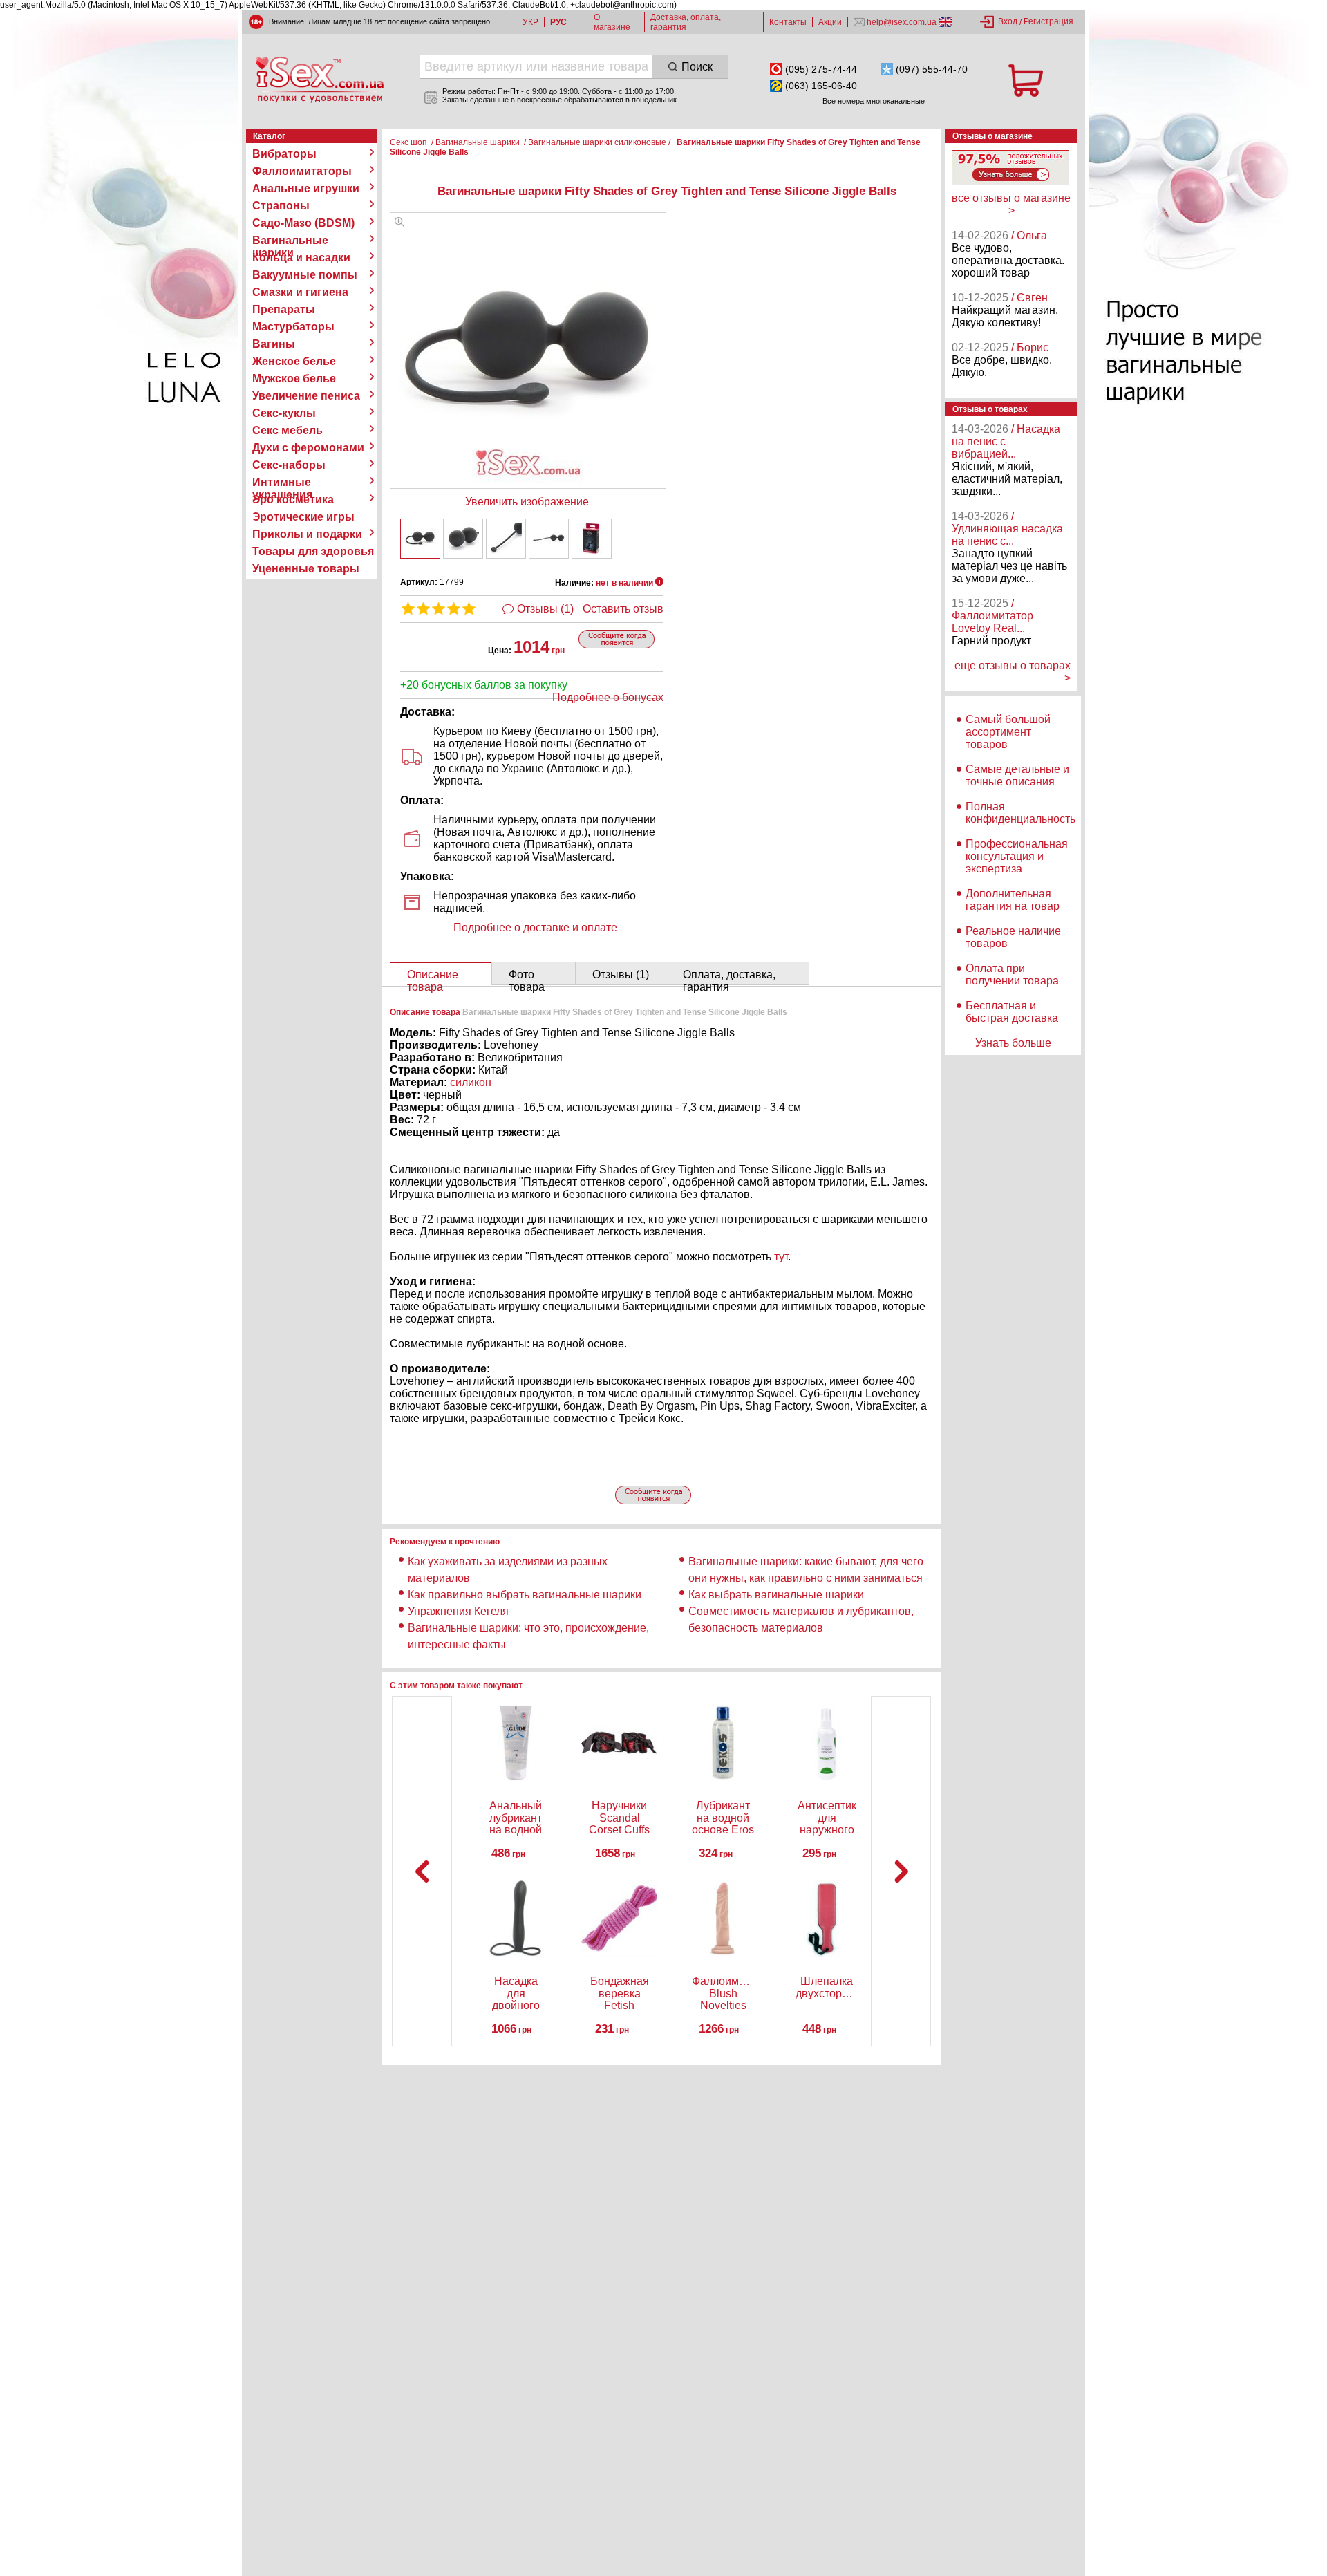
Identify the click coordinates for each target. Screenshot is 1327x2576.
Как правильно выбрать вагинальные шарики (525, 1595)
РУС (558, 22)
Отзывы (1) (545, 609)
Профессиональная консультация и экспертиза (1017, 856)
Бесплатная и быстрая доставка (1012, 1012)
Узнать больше (1013, 1043)
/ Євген (1029, 298)
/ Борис (1030, 347)
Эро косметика (293, 500)
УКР (530, 22)
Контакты (788, 22)
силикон (471, 1082)
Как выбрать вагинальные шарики (776, 1595)
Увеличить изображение (527, 502)
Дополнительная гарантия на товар (1013, 900)
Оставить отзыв (623, 609)
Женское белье (294, 361)
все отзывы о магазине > (1011, 204)
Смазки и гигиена (300, 292)
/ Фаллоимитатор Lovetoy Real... (992, 616)
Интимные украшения (282, 483)
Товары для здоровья (313, 551)
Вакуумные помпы (305, 275)
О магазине (612, 22)
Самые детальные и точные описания (1017, 775)
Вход (1008, 21)
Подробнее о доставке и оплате (535, 927)
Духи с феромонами (308, 448)
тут (781, 1257)
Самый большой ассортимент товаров (1008, 732)
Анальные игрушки (306, 188)
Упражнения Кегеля (458, 1611)
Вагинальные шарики (290, 241)
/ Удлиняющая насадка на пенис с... (1007, 529)
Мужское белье (294, 379)
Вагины (274, 344)
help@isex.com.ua (902, 22)
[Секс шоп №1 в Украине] (319, 80)
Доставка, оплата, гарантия (686, 22)
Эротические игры (303, 517)
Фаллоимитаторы (302, 171)
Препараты (284, 309)
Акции (830, 22)
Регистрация (1048, 21)
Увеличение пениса (306, 396)
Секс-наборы (289, 465)
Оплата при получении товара (1012, 974)
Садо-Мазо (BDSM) (303, 223)
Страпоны (281, 206)
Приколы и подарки (307, 534)
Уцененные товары (306, 569)
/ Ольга (1029, 235)
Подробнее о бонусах (608, 697)
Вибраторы (284, 154)
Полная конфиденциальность (1020, 813)
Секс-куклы (284, 413)
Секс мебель (288, 430)
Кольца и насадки (301, 258)
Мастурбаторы (293, 327)
